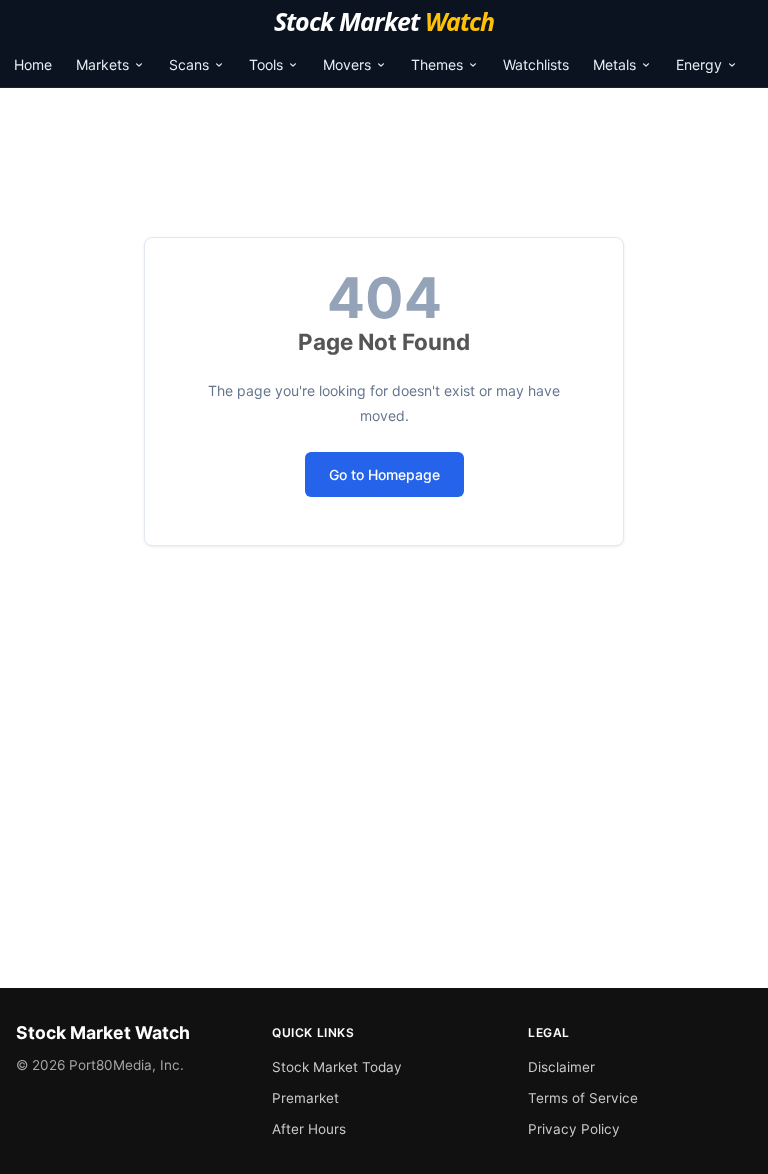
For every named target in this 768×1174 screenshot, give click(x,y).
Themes (437, 64)
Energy (699, 64)
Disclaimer (561, 1067)
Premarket (305, 1098)
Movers (347, 64)
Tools (266, 64)
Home (33, 64)
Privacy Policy (574, 1129)
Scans (189, 64)
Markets (102, 64)
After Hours (309, 1129)
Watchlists (536, 64)
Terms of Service (583, 1098)
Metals (614, 64)
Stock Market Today (337, 1067)
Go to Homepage (384, 474)
